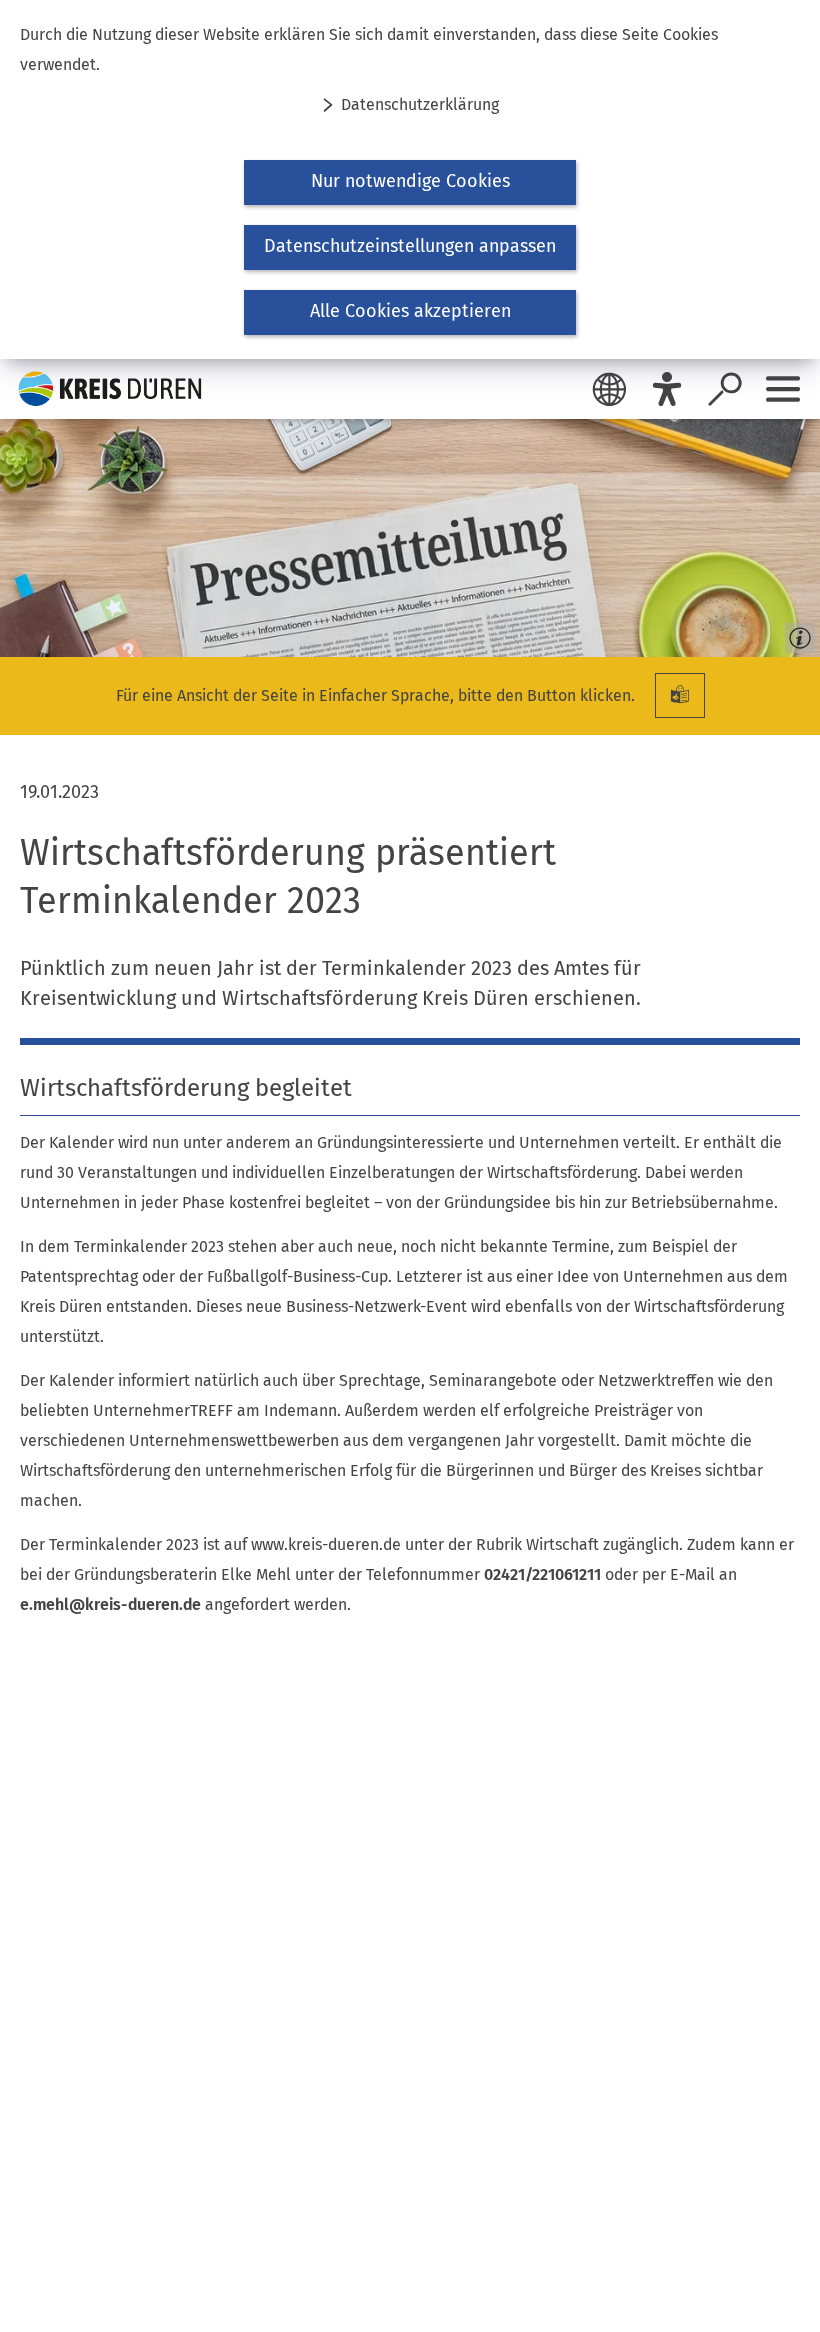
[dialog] (410, 179)
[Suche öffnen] (725, 389)
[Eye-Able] (667, 389)
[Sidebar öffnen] (783, 389)
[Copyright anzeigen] (796, 633)
